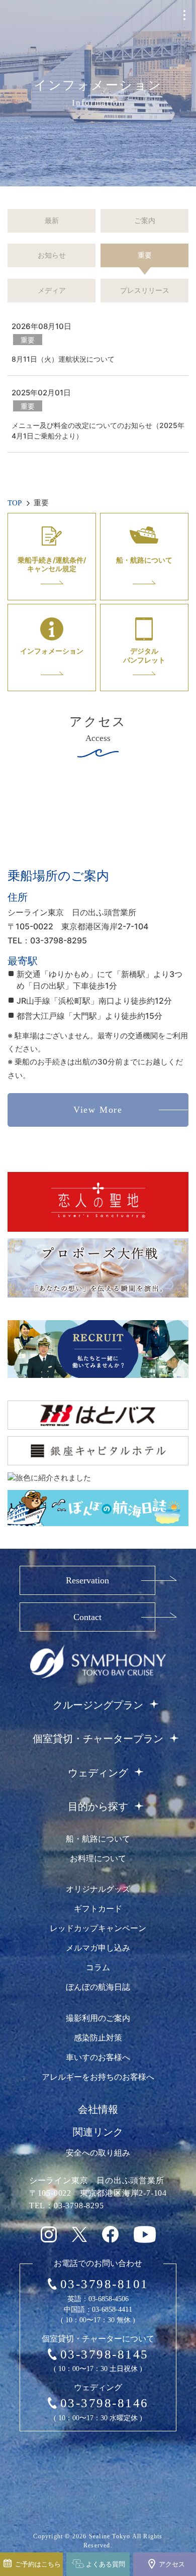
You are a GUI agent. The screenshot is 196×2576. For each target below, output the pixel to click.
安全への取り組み (98, 2153)
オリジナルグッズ (98, 1889)
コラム (98, 1967)
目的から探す (98, 1806)
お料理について (98, 1858)
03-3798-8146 (105, 2403)
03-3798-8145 (105, 2354)
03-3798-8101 (105, 2284)
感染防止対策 (98, 2038)
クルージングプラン (98, 1705)
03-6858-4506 (109, 2299)
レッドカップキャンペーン (98, 1928)
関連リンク (98, 2132)
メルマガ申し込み (98, 1948)
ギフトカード (98, 1909)
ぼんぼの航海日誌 (98, 1987)
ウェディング (98, 1773)
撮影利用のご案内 (98, 2018)
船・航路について (98, 1839)
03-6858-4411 (112, 2310)
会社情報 (98, 2109)
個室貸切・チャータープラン (98, 1739)
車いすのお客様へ (98, 2057)
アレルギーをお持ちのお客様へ (98, 2077)
